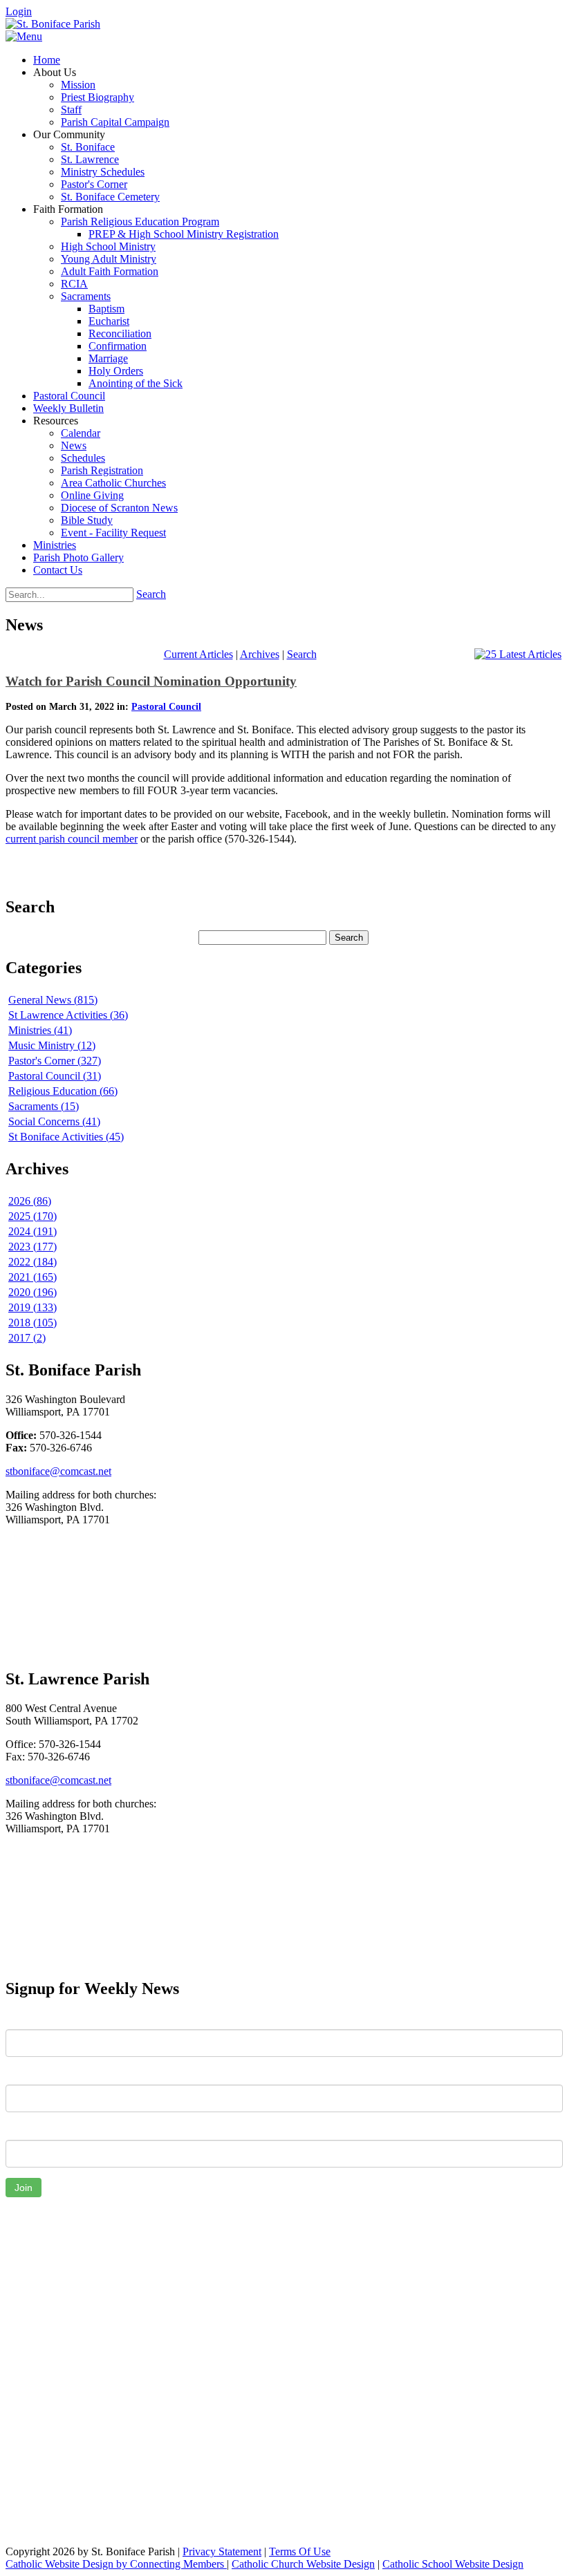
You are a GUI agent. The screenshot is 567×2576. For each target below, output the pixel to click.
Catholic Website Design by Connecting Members (116, 2564)
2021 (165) (32, 1277)
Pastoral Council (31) (55, 1076)
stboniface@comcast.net (58, 1471)
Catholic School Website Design (453, 2564)
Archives (260, 654)
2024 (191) (32, 1231)
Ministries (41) (40, 1030)
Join (24, 2188)
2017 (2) (27, 1338)
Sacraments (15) (44, 1106)
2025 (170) (32, 1216)
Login (19, 11)
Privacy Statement (222, 2551)
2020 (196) (32, 1292)
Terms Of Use (300, 2551)
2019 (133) (32, 1307)
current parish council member (72, 839)
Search (151, 594)
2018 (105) (32, 1323)
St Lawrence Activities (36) (68, 1015)
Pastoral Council (166, 707)
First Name (31, 2019)
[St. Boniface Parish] (53, 24)
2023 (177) (32, 1247)
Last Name (30, 2074)
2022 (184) (32, 1262)
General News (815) (53, 1000)
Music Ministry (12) (52, 1045)
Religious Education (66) (63, 1091)
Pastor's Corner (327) (55, 1061)
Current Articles (198, 654)
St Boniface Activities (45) (66, 1137)
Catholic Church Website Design (303, 2564)
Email (18, 2130)
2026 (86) (30, 1201)
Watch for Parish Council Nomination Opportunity (151, 681)
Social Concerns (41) (54, 1121)
